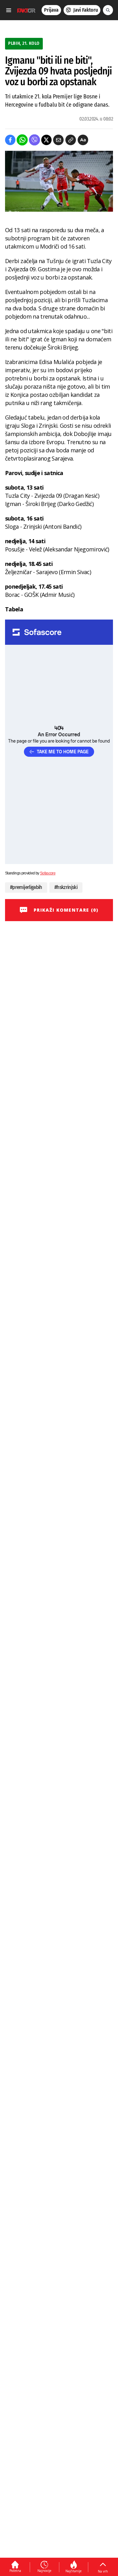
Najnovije (44, 2571)
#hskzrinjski (66, 887)
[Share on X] (46, 140)
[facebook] (10, 140)
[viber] (34, 140)
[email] (58, 140)
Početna (15, 2571)
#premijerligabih (26, 887)
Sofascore (48, 873)
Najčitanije (73, 2571)
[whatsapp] (22, 140)
